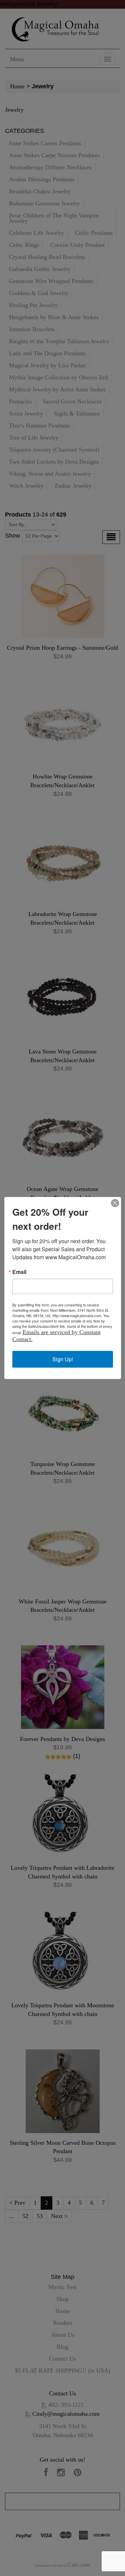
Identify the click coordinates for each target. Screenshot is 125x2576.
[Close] (115, 1203)
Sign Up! (63, 1359)
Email (19, 1272)
